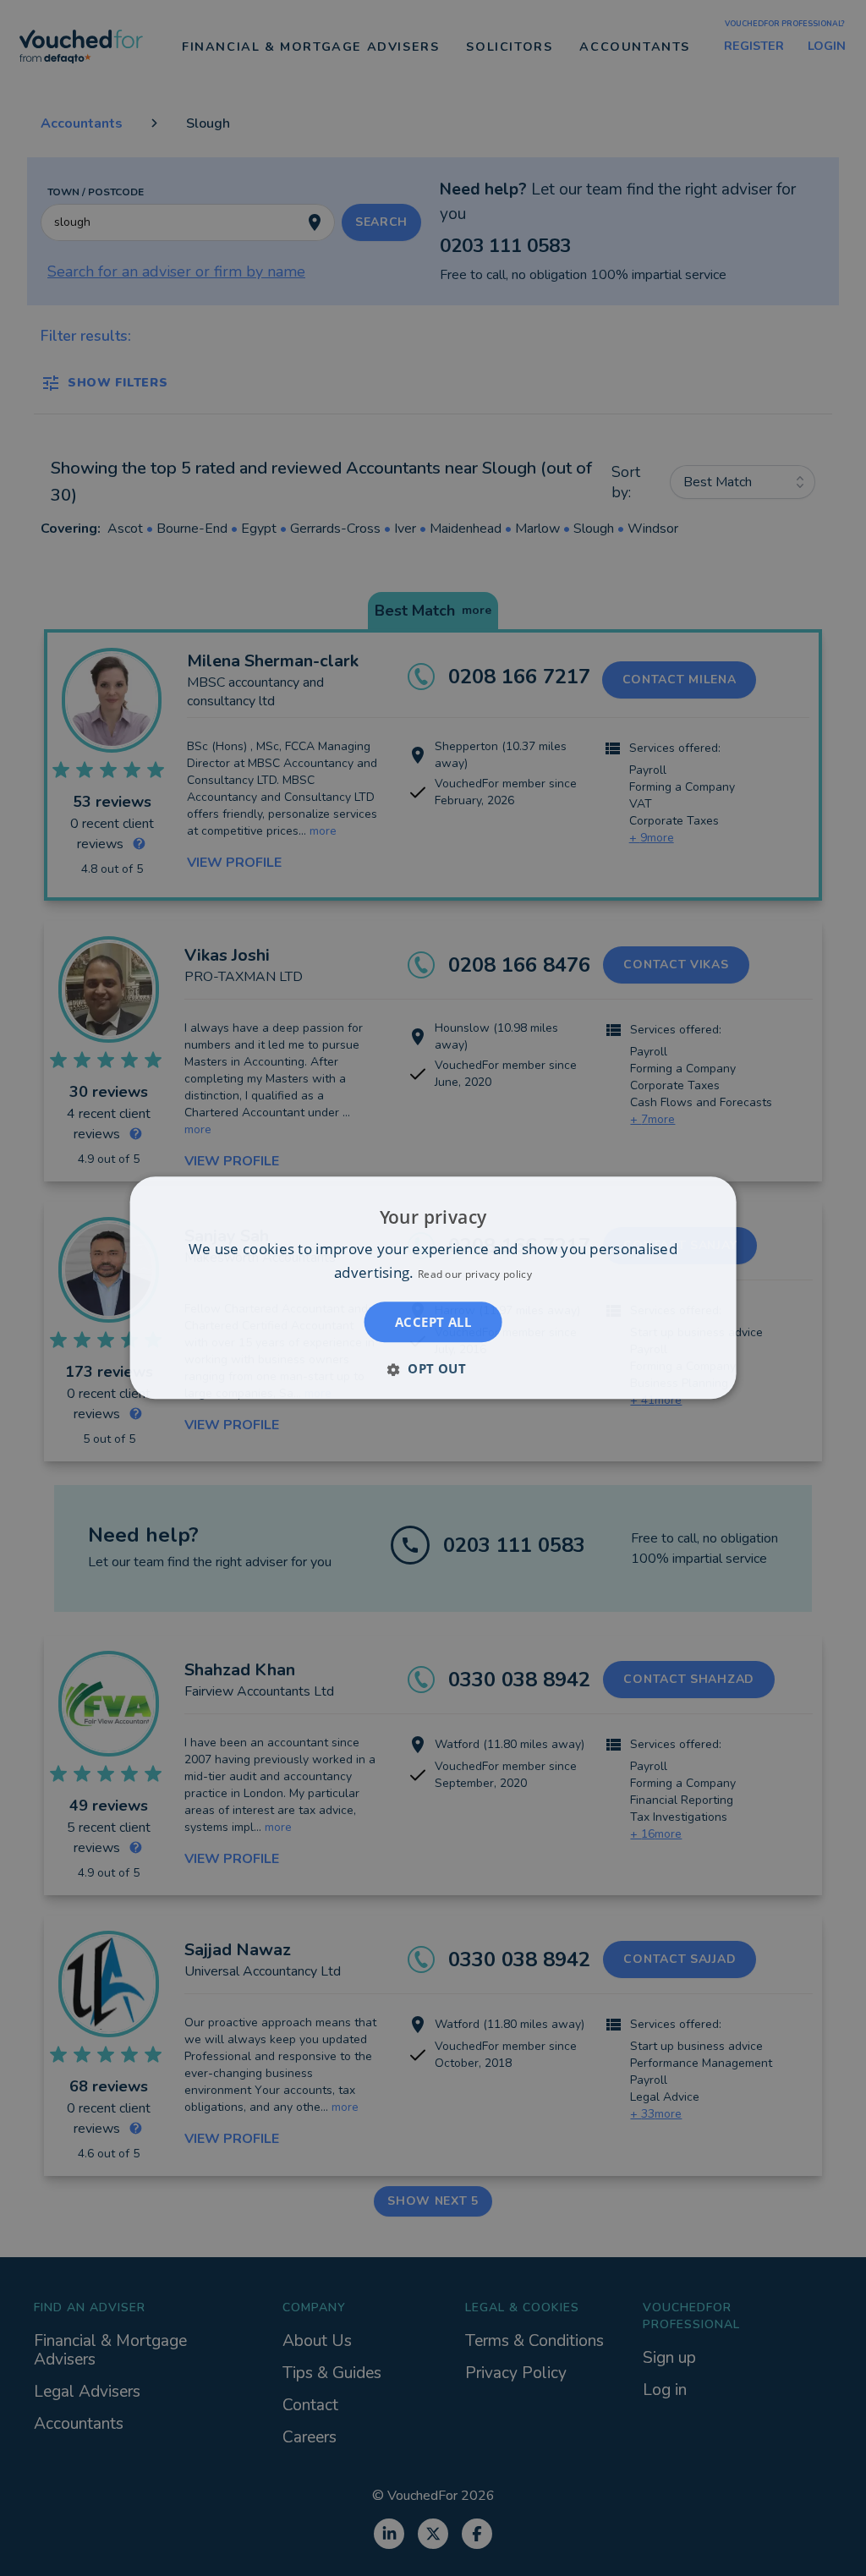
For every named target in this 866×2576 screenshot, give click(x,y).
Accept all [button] (433, 1323)
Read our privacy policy (475, 1275)
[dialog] (433, 1288)
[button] (433, 1369)
